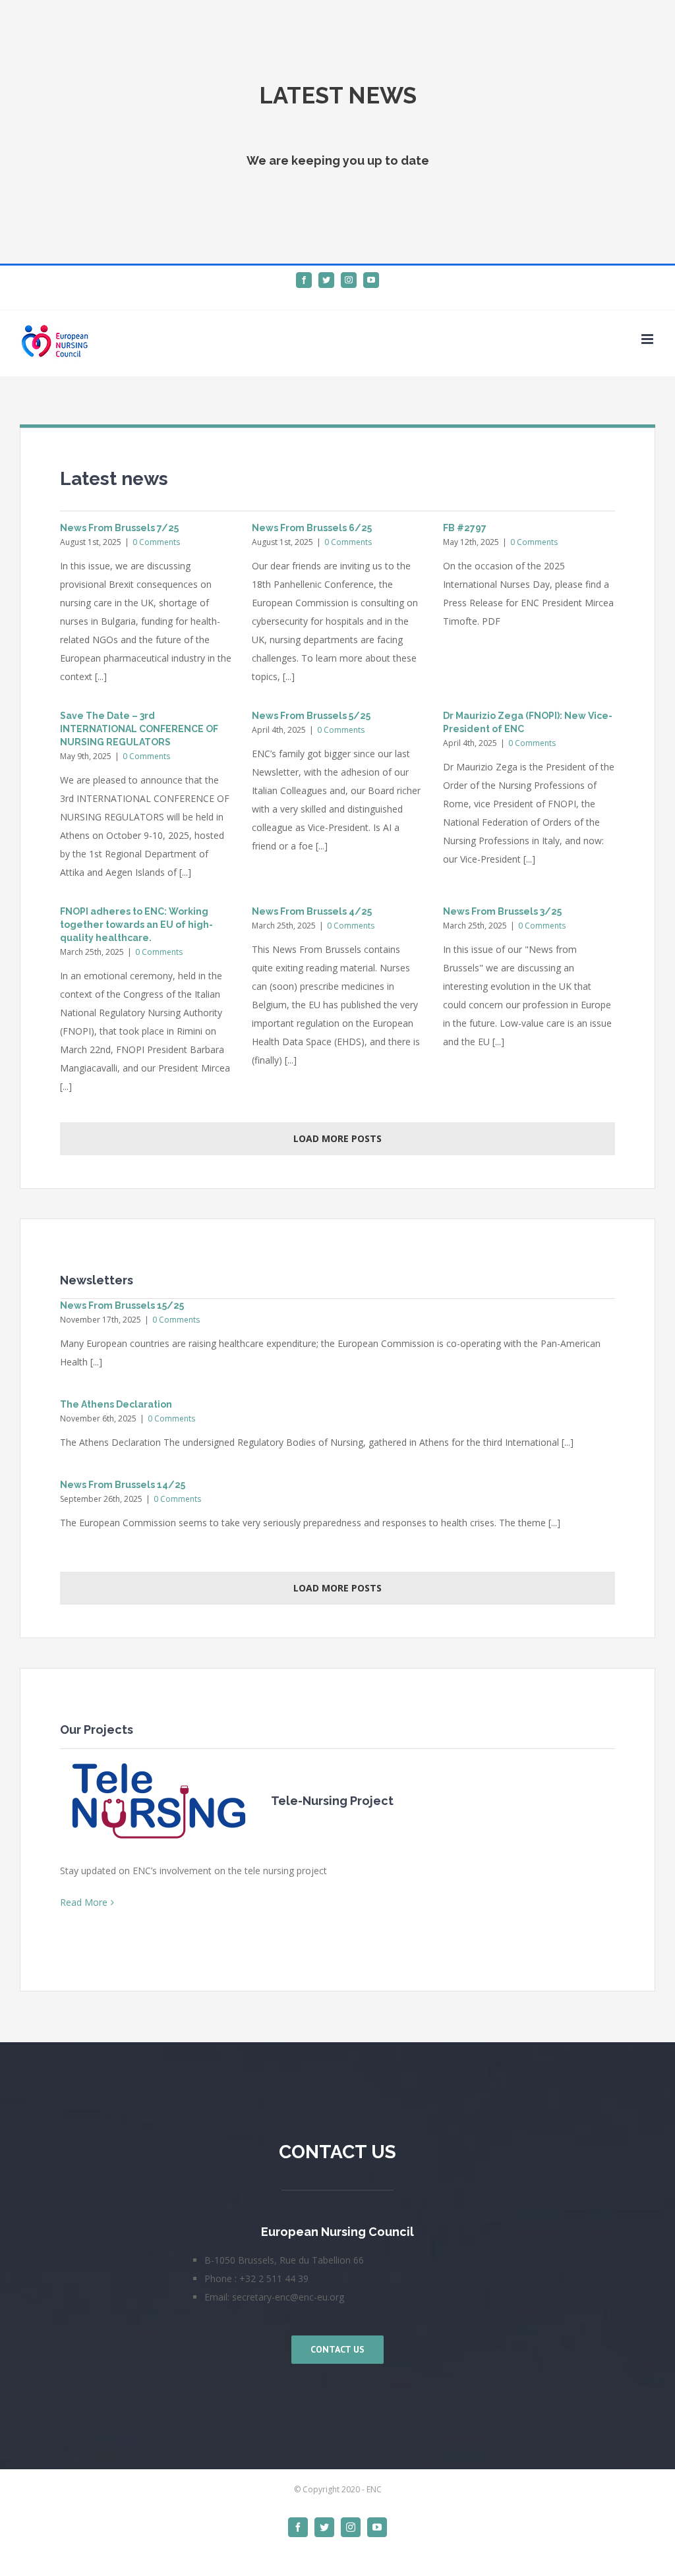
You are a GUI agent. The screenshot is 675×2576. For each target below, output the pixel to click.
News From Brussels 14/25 (123, 1485)
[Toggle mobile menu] (648, 339)
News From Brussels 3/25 (502, 911)
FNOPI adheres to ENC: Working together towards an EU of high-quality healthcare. (136, 925)
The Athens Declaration (116, 1404)
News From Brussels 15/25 (122, 1305)
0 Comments (156, 542)
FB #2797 (465, 528)
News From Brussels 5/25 (311, 716)
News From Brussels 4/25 (312, 911)
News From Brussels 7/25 (119, 528)
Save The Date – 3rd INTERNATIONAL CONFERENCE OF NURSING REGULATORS (139, 729)
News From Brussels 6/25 (312, 528)
